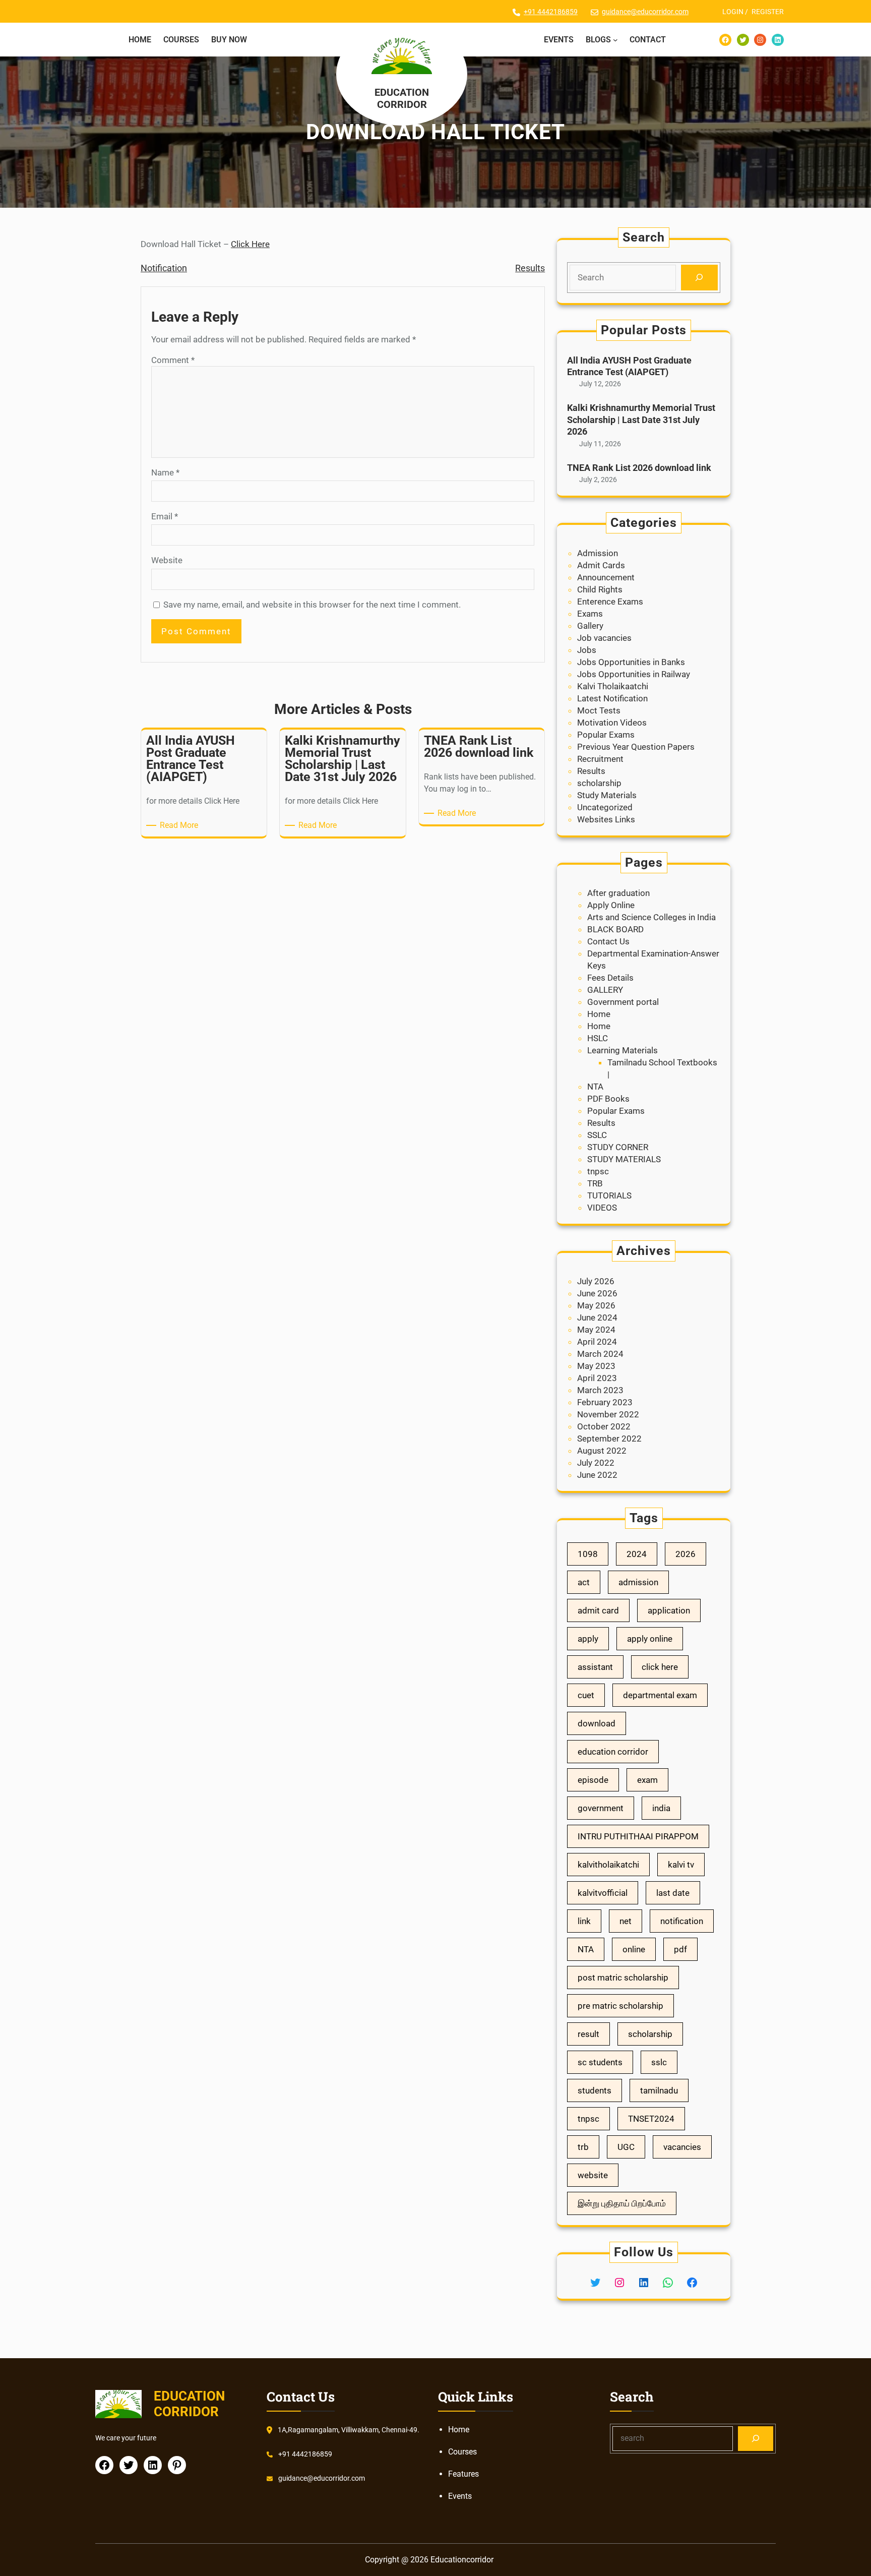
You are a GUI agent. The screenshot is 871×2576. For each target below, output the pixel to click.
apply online (650, 1639)
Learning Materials (623, 1050)
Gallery (590, 626)
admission (638, 1582)
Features (463, 2474)
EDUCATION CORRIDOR (402, 98)
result (588, 2034)
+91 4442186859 (551, 12)
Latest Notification (612, 698)
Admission (598, 553)
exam (647, 1780)
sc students (600, 2062)
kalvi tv (681, 1865)
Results (530, 268)
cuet (586, 1695)
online (634, 1949)
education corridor (613, 1752)
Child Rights (600, 589)
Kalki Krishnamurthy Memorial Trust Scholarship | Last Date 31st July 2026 (641, 420)
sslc (659, 2062)
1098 (588, 1554)
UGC (626, 2147)
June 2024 (597, 1317)
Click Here (250, 244)
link (584, 1921)
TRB (595, 1183)
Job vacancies (604, 638)
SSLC (597, 1135)
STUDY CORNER (618, 1147)
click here (660, 1667)
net (626, 1921)
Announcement (606, 577)
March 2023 (600, 1390)
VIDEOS (602, 1208)
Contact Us (608, 941)
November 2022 (608, 1414)
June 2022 (597, 1475)
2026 (686, 1554)
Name (165, 472)
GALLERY (605, 990)
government (601, 1808)
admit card (598, 1610)
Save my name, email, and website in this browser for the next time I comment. (312, 605)
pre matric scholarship (620, 2006)
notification (682, 1921)
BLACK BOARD (615, 929)
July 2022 (596, 1463)
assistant (595, 1667)
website (593, 2175)
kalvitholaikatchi (608, 1865)
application (669, 1610)
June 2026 (597, 1293)
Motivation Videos (612, 723)
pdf (680, 1949)
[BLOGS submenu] (615, 40)
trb (583, 2147)
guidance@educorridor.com (645, 12)
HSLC (598, 1038)
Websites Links (606, 819)
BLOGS (598, 40)
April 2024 (597, 1342)
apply (588, 1639)
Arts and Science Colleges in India (651, 917)
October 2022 (604, 1426)
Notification (164, 268)
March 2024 (600, 1354)
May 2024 (596, 1330)
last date (673, 1893)
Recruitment (600, 759)
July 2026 (596, 1281)
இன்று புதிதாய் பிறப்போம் (622, 2203)
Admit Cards (601, 565)
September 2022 (609, 1439)
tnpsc (598, 1171)
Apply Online (611, 905)
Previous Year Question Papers (636, 747)
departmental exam (660, 1695)
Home (599, 1014)
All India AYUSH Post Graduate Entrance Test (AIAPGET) (629, 366)
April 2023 (597, 1378)
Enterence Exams (610, 602)
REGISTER (768, 12)
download (597, 1723)
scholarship (599, 783)
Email (165, 516)
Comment (173, 360)
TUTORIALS (609, 1195)
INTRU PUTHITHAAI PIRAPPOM (638, 1836)
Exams (590, 614)
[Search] (699, 278)
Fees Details (610, 978)
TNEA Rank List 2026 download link (639, 468)
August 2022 (602, 1451)
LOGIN (733, 12)
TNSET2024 (651, 2119)
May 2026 (596, 1305)
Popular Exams (606, 735)
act (584, 1582)
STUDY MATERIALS (624, 1159)
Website (167, 560)
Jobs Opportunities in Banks (631, 662)
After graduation (618, 893)
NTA (595, 1087)
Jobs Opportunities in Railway (634, 674)
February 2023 (605, 1402)
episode (593, 1780)
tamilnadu (659, 2090)
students (595, 2090)
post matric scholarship (623, 1978)
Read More (181, 826)
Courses (462, 2452)
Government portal (623, 1002)
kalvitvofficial (603, 1893)
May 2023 (596, 1366)
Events (460, 2496)
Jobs (587, 650)
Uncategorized (605, 807)
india (661, 1808)
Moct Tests (599, 710)
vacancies (682, 2147)
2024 (637, 1554)
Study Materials (607, 795)
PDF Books (608, 1099)
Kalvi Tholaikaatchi (613, 686)
